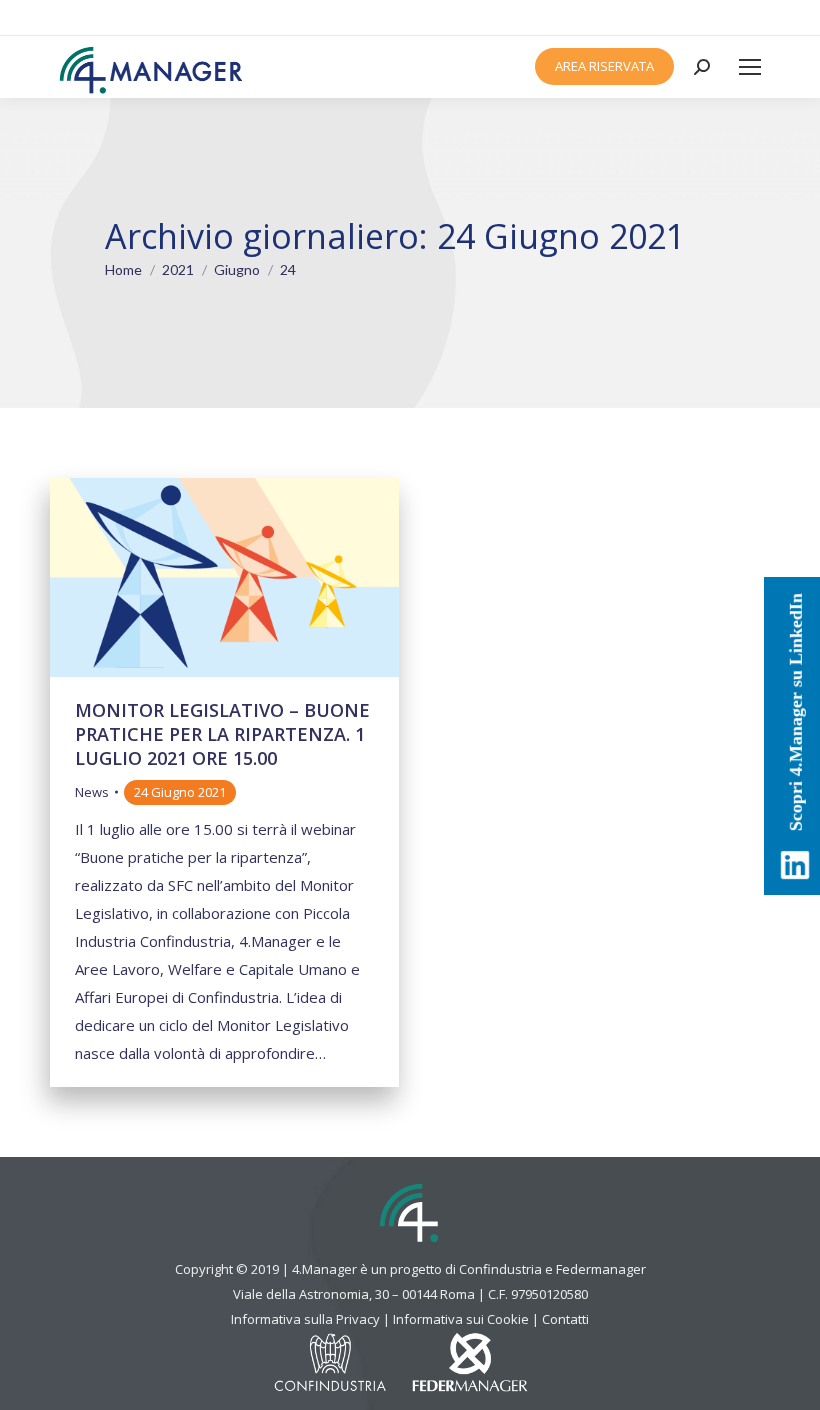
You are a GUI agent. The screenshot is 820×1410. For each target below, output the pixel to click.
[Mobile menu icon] (750, 67)
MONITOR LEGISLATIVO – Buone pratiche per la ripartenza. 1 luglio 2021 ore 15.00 (222, 734)
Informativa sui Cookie (461, 1319)
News (92, 792)
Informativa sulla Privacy (305, 1319)
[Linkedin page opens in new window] (741, 18)
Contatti (565, 1319)
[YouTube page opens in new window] (762, 18)
